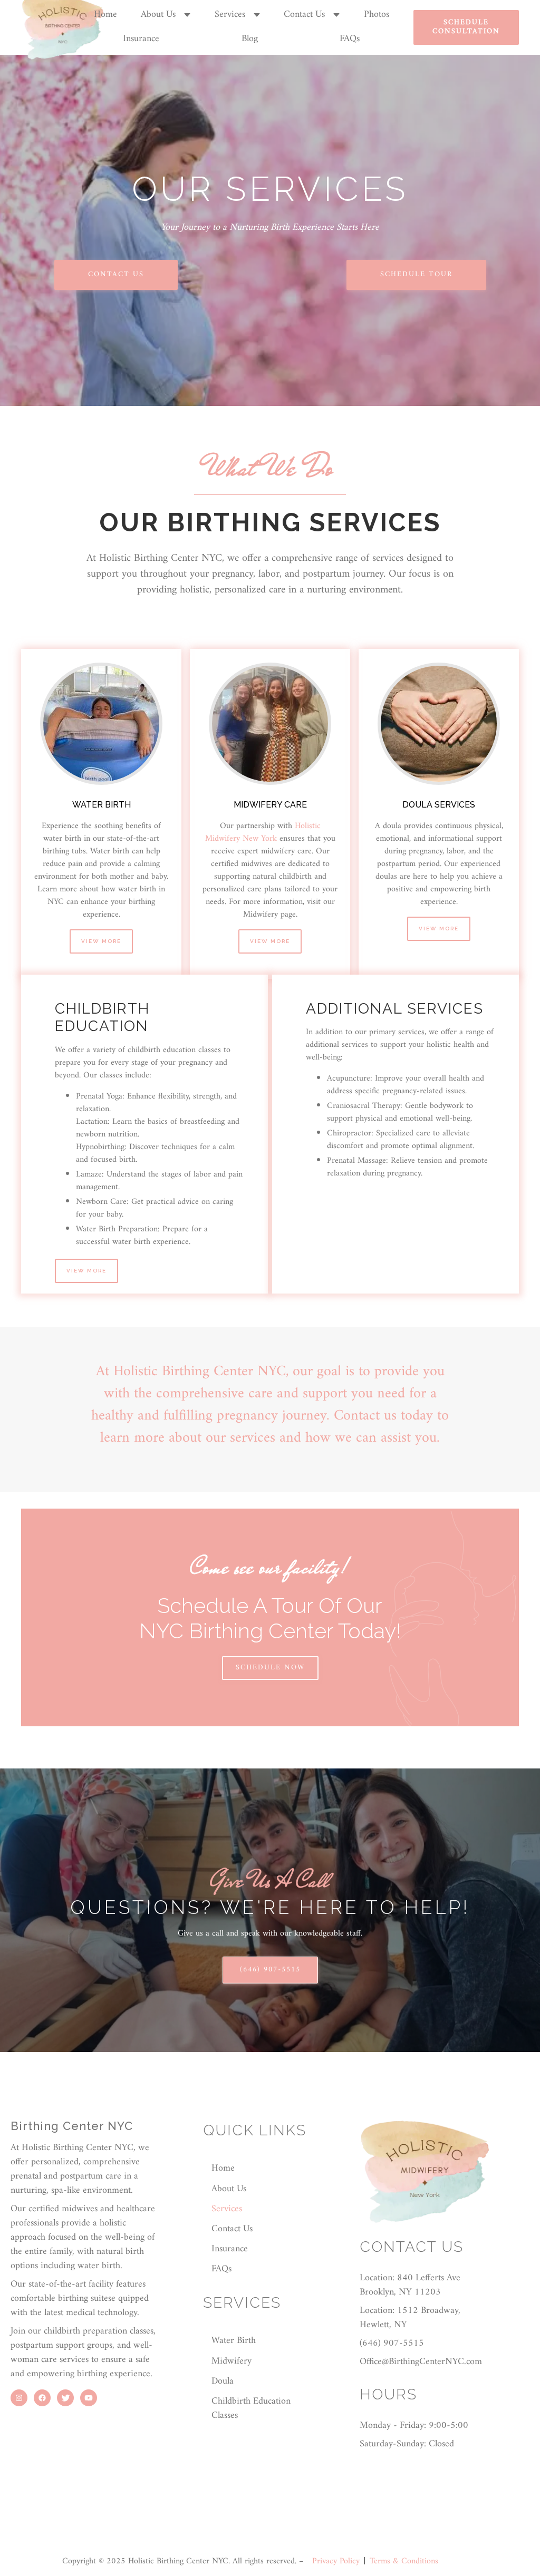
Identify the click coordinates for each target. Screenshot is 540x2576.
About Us (158, 15)
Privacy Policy (336, 2561)
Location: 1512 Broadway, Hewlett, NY (410, 2318)
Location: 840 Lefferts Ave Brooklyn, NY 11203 (410, 2285)
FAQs (350, 39)
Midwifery (232, 2361)
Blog (250, 39)
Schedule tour (416, 274)
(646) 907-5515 (270, 1970)
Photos (377, 14)
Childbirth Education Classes (251, 2408)
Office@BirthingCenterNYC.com (421, 2362)
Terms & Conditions (404, 2561)
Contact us (116, 274)
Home (105, 14)
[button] (166, 15)
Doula (223, 2381)
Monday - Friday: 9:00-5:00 (414, 2426)
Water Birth (234, 2341)
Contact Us (304, 15)
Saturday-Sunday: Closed (407, 2444)
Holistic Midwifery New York (263, 832)
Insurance (141, 39)
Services (230, 15)
